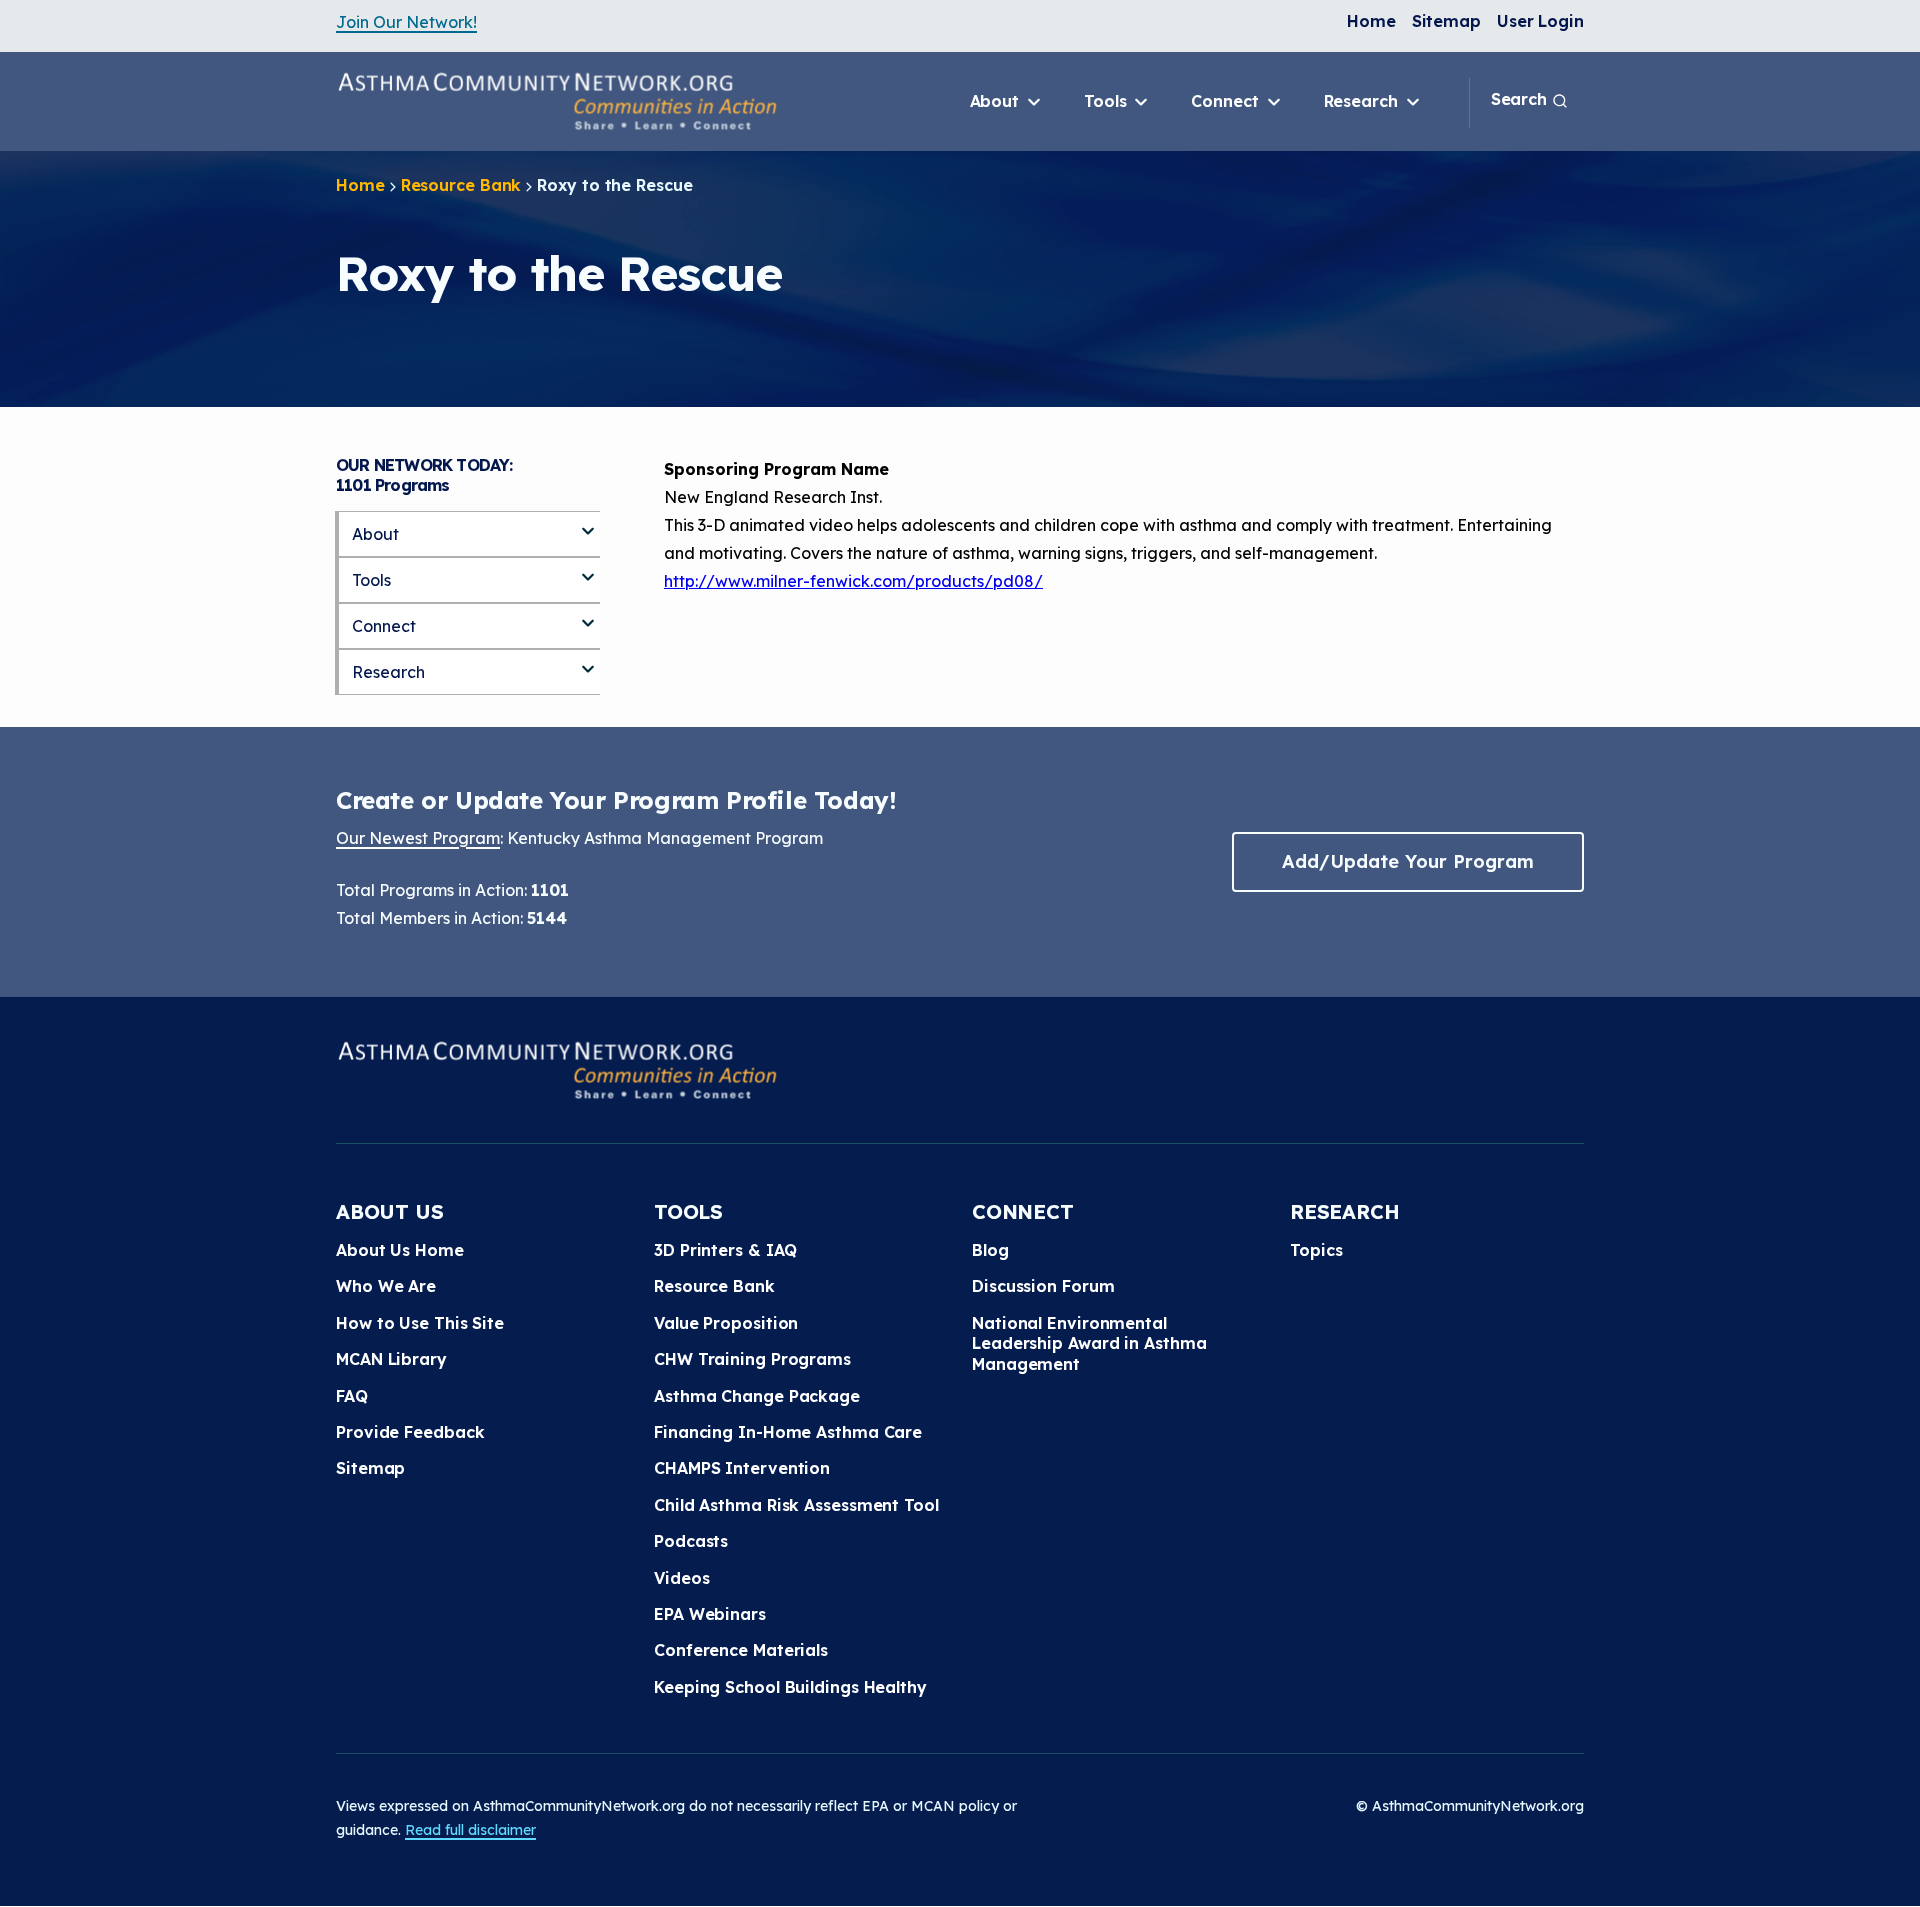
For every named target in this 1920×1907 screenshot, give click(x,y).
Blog (990, 1250)
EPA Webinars (710, 1614)
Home (1371, 21)
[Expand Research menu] (588, 661)
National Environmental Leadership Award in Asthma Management (1089, 1343)
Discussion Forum (1043, 1286)
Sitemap (1446, 21)
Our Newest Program (418, 838)
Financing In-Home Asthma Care (788, 1432)
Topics (1316, 1250)
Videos (681, 1578)
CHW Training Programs (752, 1359)
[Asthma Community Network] (557, 101)
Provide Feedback (410, 1432)
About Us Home (400, 1250)
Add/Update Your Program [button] (1408, 861)
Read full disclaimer (470, 1830)
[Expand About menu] (588, 523)
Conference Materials (741, 1650)
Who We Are (386, 1286)
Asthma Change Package (757, 1396)
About (997, 101)
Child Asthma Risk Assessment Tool (796, 1505)
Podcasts (691, 1541)
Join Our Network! (406, 22)
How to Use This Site (420, 1323)
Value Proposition (726, 1323)
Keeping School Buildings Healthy (790, 1687)
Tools (1107, 101)
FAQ (352, 1396)
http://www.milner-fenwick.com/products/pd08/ (853, 581)
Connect (1227, 101)
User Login (1540, 21)
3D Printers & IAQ (725, 1250)
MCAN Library (391, 1359)
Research (1363, 101)
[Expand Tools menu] (588, 569)
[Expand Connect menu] (588, 615)
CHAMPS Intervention (742, 1468)
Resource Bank (461, 185)
